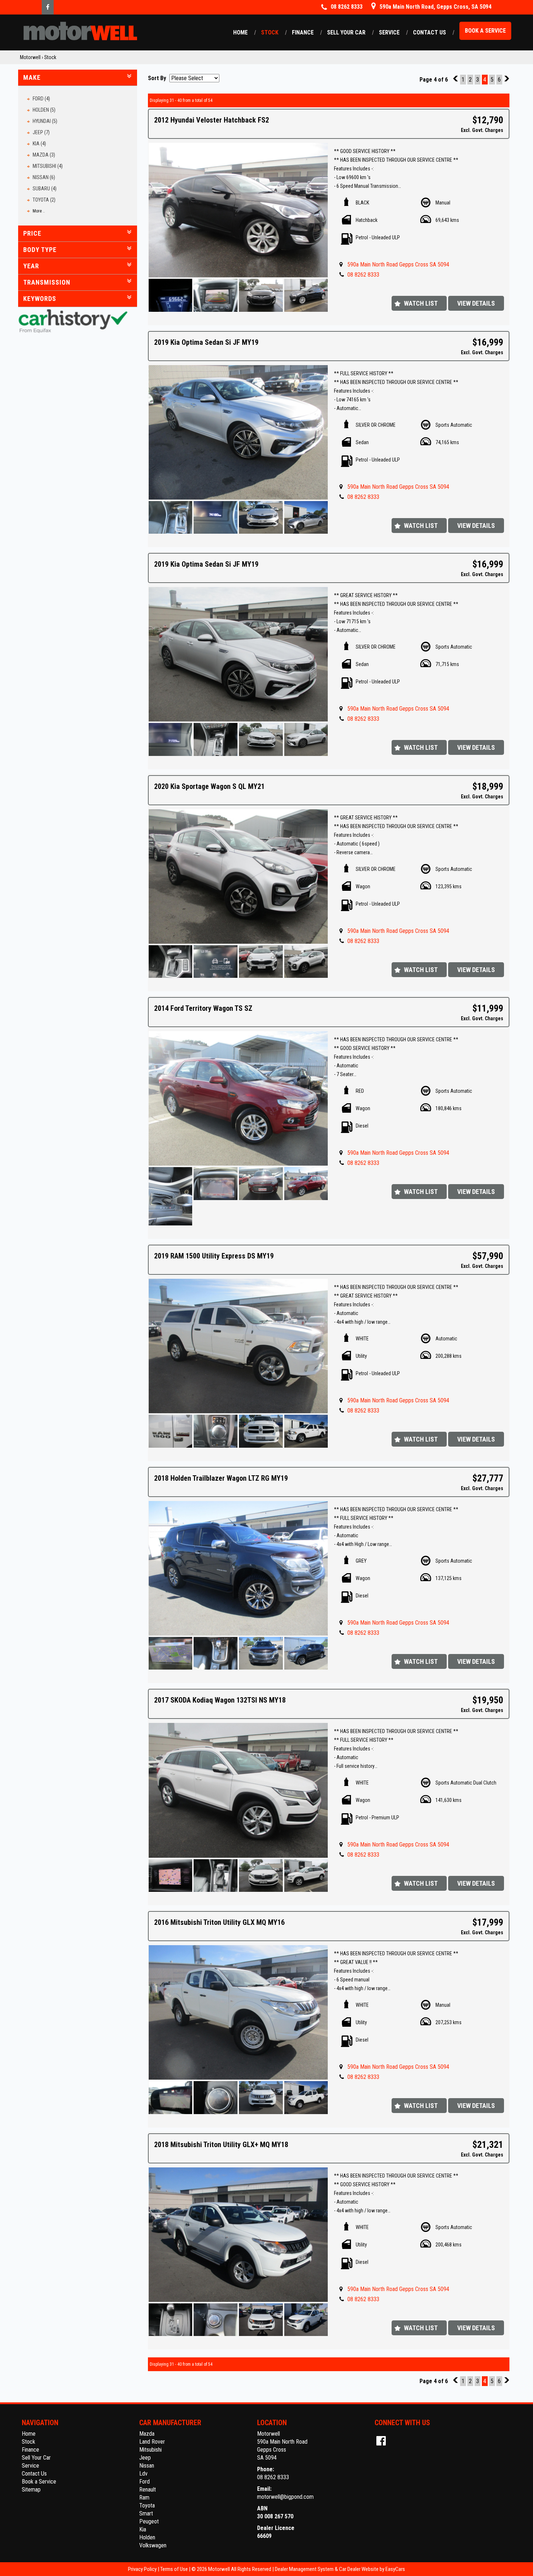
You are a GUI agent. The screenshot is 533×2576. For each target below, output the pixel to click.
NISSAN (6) (44, 177)
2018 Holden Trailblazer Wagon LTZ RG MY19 (221, 1478)
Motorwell (30, 57)
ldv (143, 2474)
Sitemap (31, 2490)
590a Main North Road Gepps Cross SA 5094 (398, 264)
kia (143, 2529)
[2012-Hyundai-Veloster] (238, 210)
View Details (476, 303)
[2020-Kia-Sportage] (238, 876)
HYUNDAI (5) (45, 121)
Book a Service (485, 31)
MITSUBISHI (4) (48, 166)
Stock (270, 32)
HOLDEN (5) (44, 110)
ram (144, 2498)
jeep (145, 2458)
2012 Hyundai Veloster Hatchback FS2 (212, 120)
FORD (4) (41, 99)
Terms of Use (175, 2569)
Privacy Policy (143, 2569)
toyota (147, 2505)
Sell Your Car (346, 32)
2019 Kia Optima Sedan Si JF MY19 (206, 342)
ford (144, 2482)
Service (389, 32)
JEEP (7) (41, 132)
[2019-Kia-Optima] (238, 432)
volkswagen (153, 2545)
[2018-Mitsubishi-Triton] (238, 2235)
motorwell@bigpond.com (285, 2497)
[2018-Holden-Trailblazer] (238, 1568)
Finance (303, 32)
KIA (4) (39, 144)
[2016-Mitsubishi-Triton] (238, 2012)
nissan (147, 2466)
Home (240, 32)
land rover (152, 2442)
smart (146, 2513)
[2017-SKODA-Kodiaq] (238, 1790)
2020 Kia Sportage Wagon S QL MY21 (209, 786)
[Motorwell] (80, 31)
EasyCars (395, 2569)
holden (147, 2537)
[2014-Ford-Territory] (238, 1098)
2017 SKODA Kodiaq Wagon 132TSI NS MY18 (220, 1700)
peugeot (149, 2521)
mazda (147, 2434)
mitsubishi (150, 2450)
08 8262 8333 (363, 275)
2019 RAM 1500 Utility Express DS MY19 (214, 1256)
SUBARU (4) (45, 189)
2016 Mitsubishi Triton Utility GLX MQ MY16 (219, 1922)
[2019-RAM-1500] (238, 1346)
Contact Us (429, 32)
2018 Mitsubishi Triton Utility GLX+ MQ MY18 (221, 2145)
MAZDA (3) (44, 155)
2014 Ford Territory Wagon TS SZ (203, 1008)
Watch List (421, 303)
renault (148, 2490)
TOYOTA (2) (44, 200)
